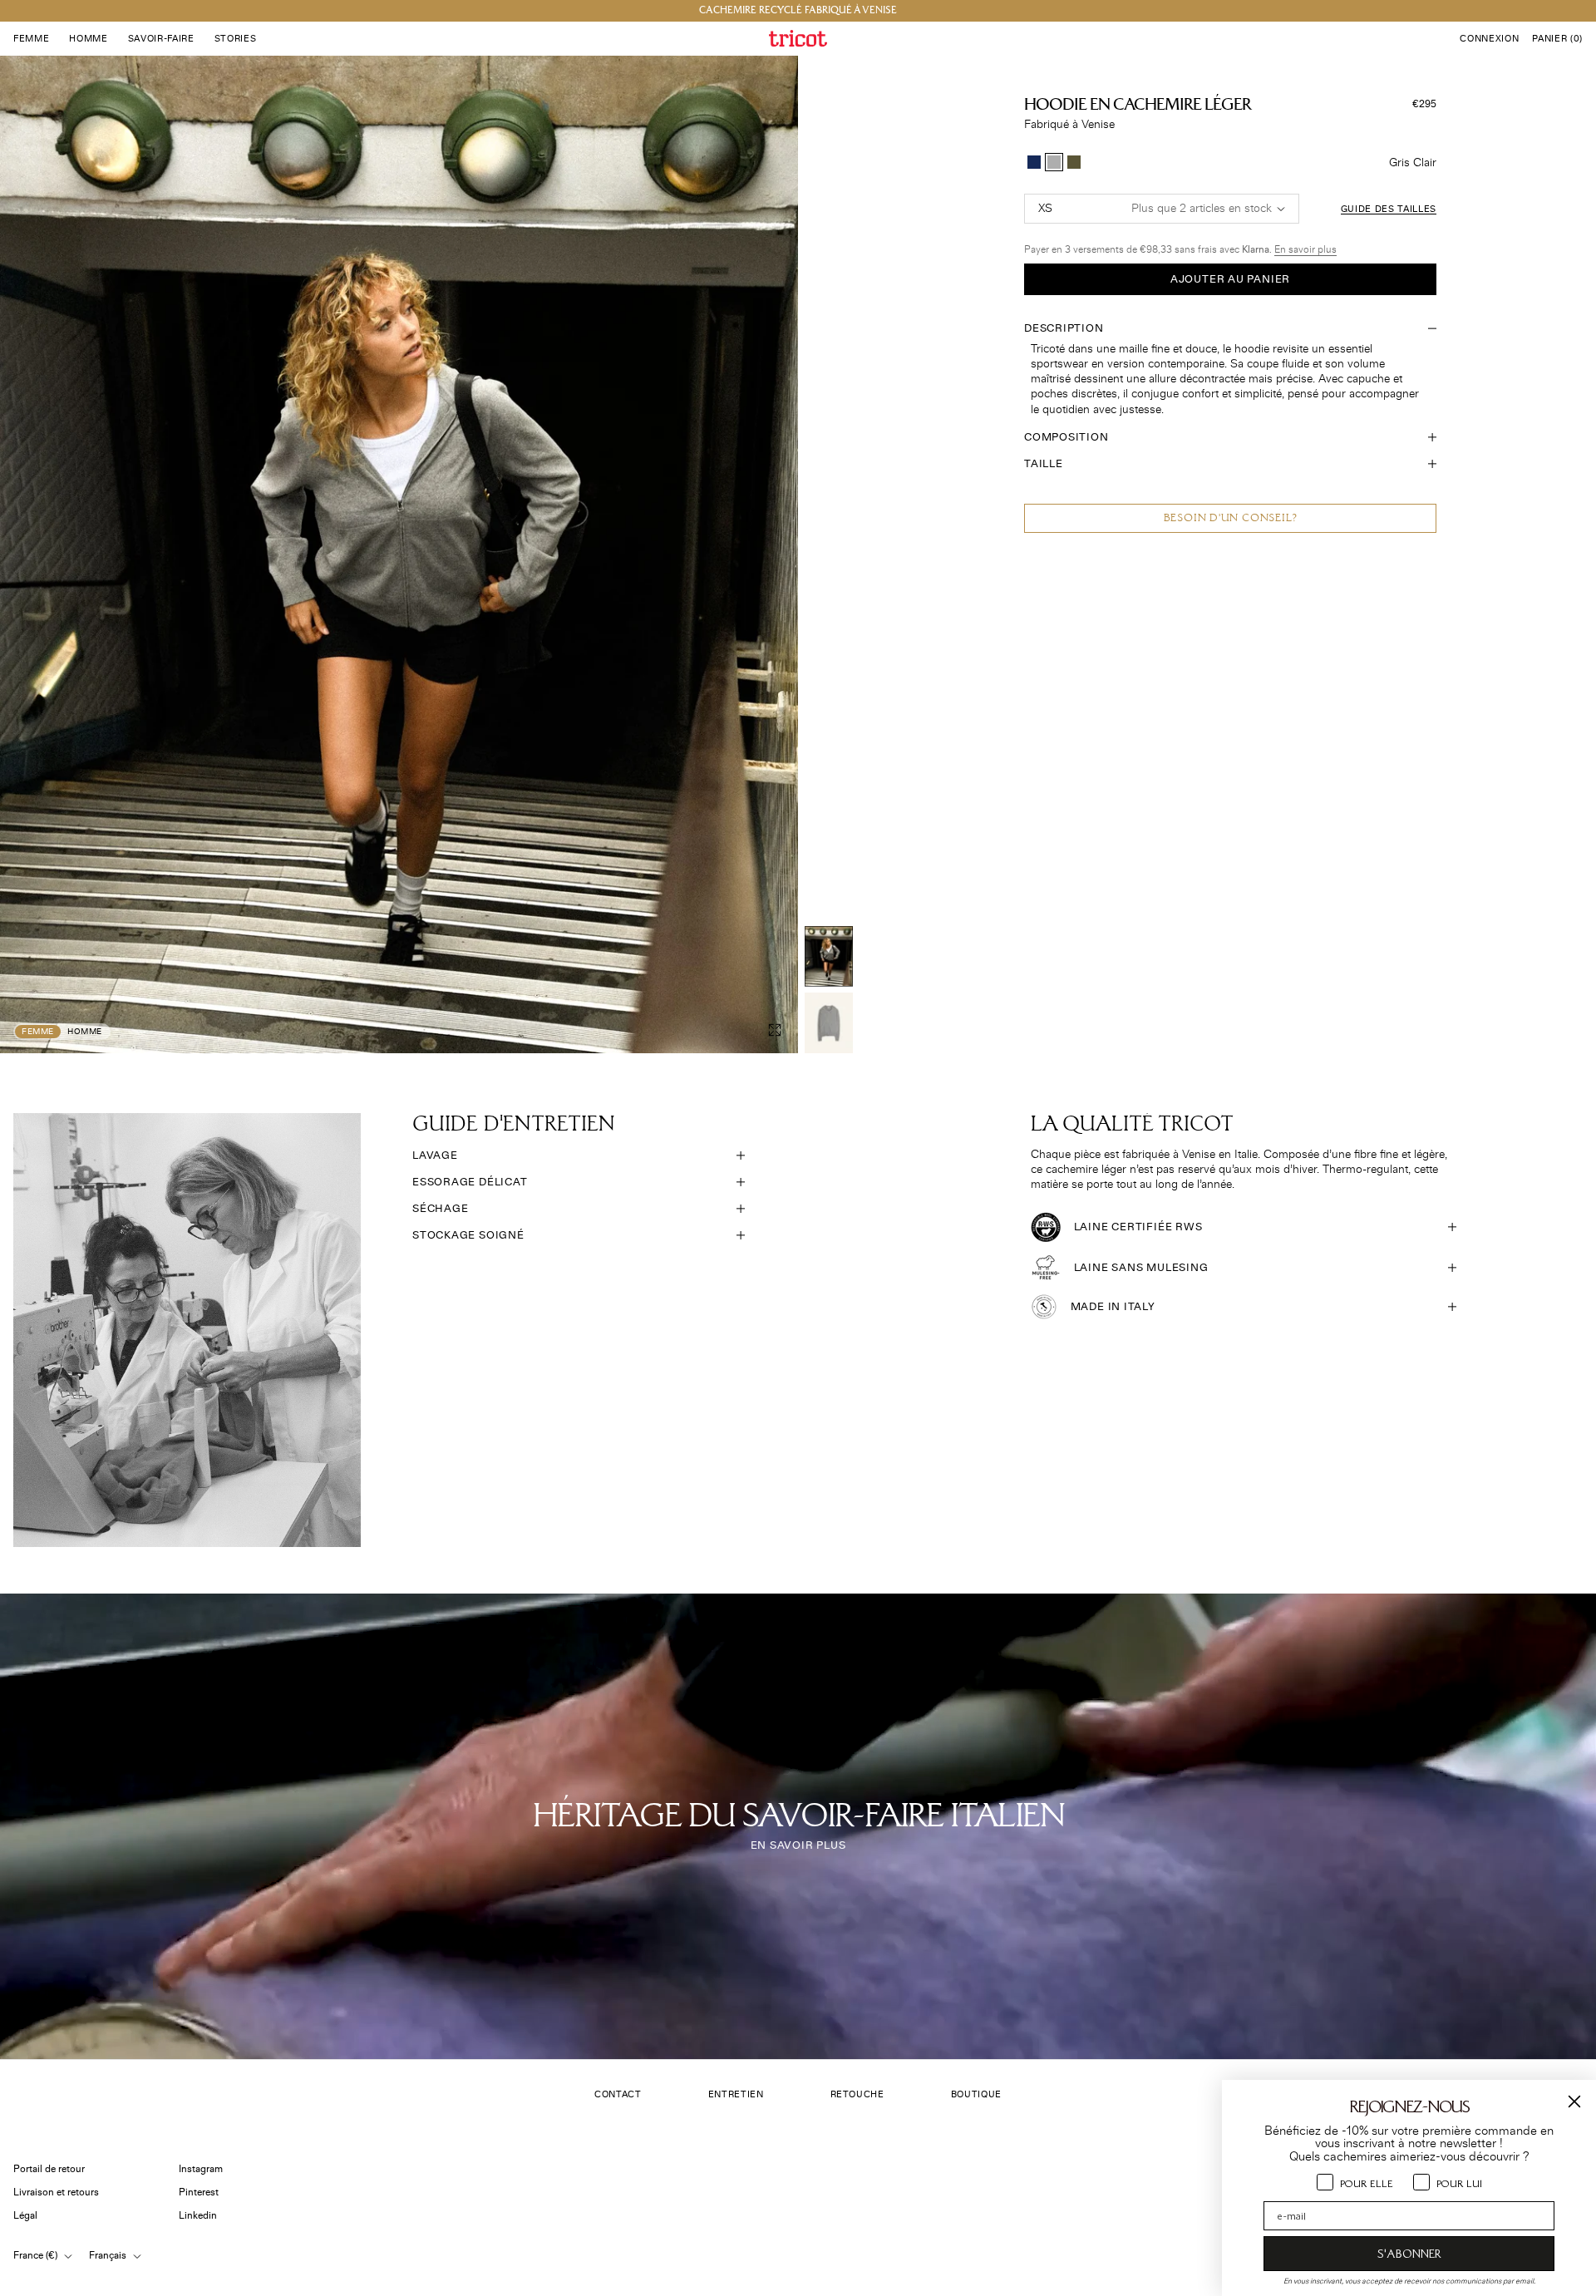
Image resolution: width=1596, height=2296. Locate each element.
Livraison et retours (56, 2193)
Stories (236, 39)
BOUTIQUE (976, 2094)
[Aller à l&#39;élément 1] (829, 956)
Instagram (201, 2169)
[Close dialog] (1574, 2101)
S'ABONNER (1409, 2254)
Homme (85, 1032)
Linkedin (198, 2216)
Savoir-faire (161, 39)
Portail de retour (49, 2169)
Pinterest (199, 2193)
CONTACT (618, 2094)
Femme (38, 1032)
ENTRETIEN (736, 2094)
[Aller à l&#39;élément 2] (829, 1023)
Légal (25, 2216)
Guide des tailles (1389, 209)
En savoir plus (1305, 250)
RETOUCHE (857, 2094)
